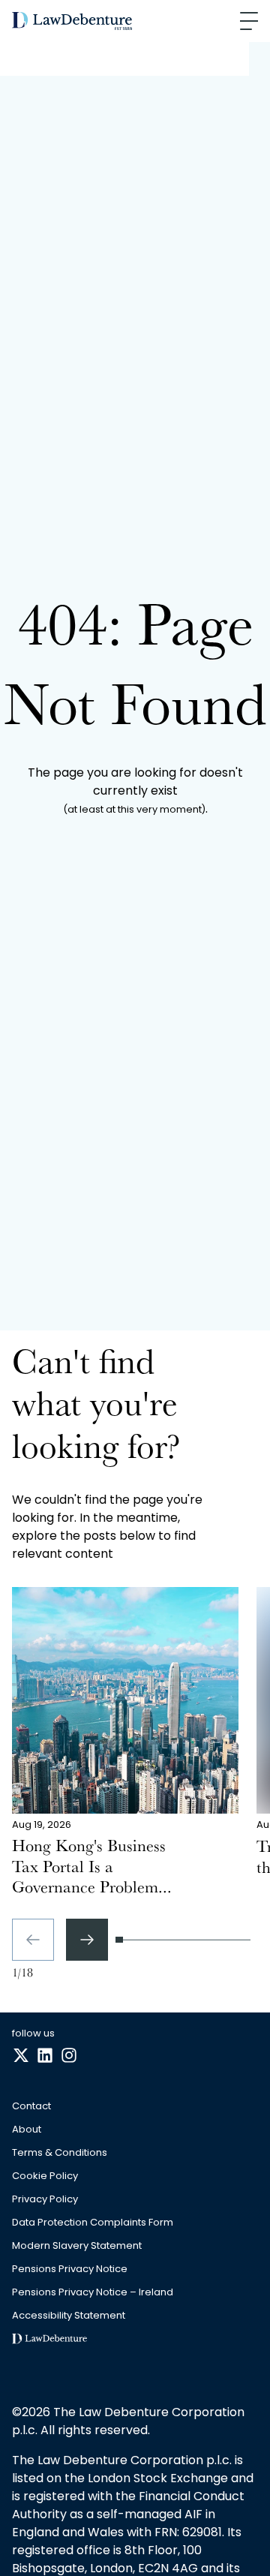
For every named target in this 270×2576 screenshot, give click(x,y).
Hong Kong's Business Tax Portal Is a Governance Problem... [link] (92, 1869)
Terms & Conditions (60, 2153)
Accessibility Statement (69, 2316)
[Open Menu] (249, 21)
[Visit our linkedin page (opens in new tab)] (45, 2056)
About (27, 2130)
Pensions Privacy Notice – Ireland (93, 2293)
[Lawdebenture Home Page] (72, 21)
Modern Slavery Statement (77, 2246)
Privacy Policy (45, 2200)
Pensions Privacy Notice (70, 2269)
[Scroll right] (87, 1940)
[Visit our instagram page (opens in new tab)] (69, 2056)
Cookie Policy (45, 2176)
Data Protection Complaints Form (93, 2223)
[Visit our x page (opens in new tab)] (21, 2056)
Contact (31, 2107)
